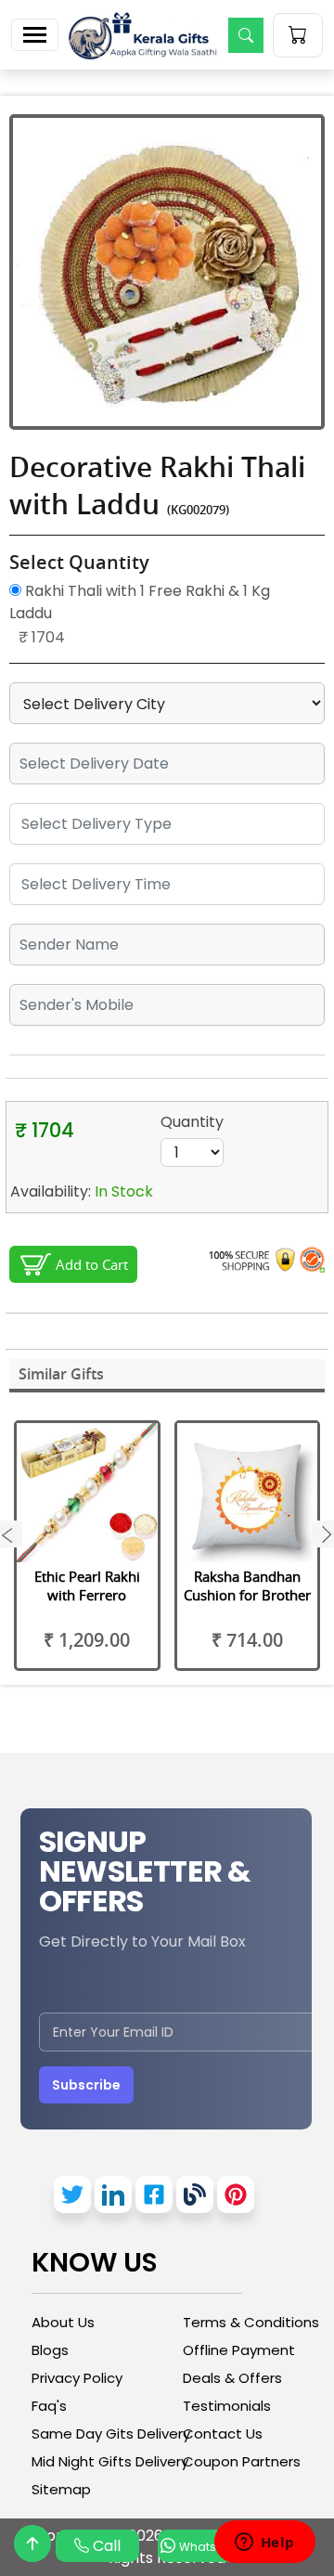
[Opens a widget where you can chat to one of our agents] (264, 2544)
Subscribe (86, 2085)
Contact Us (223, 2434)
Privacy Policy (77, 2378)
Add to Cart (92, 1264)
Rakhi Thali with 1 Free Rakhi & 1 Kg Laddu (140, 602)
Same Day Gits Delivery (111, 2434)
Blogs (50, 2350)
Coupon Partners (242, 2461)
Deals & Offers (232, 2378)
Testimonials (227, 2406)
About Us (63, 2322)
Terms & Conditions (251, 2322)
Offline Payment (239, 2350)
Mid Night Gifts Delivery (110, 2461)
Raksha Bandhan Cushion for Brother (247, 1586)
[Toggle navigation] (35, 35)
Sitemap (61, 2489)
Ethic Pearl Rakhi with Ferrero (87, 1586)
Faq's (49, 2406)
